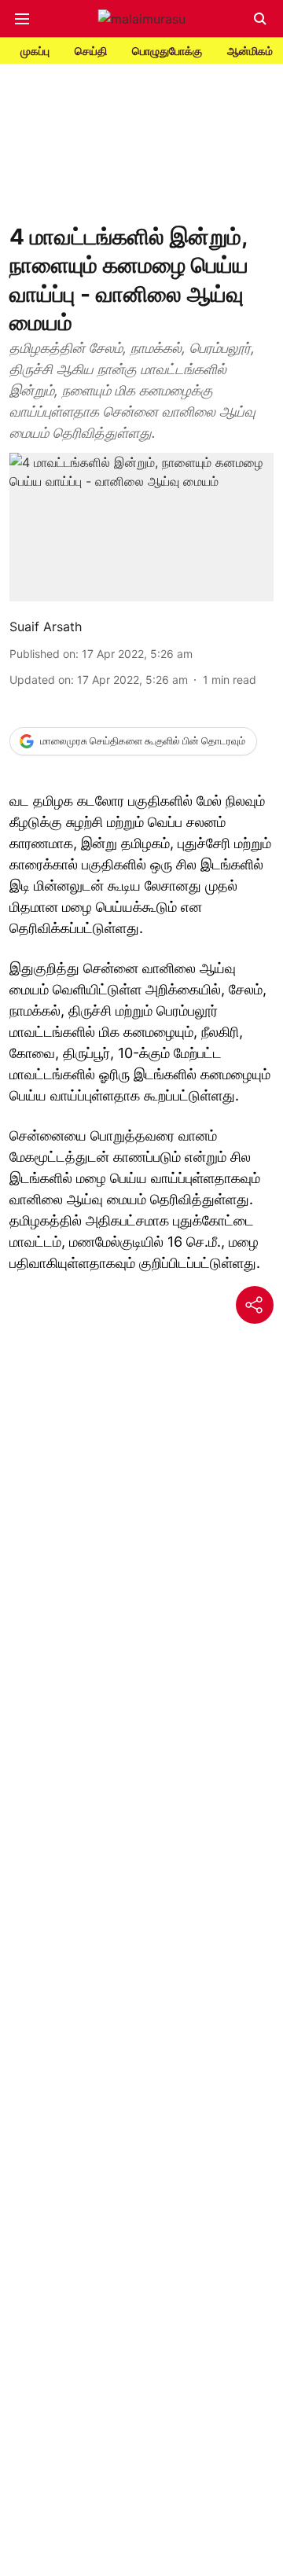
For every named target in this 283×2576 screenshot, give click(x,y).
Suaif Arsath (46, 627)
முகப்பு (35, 51)
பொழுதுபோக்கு (167, 51)
